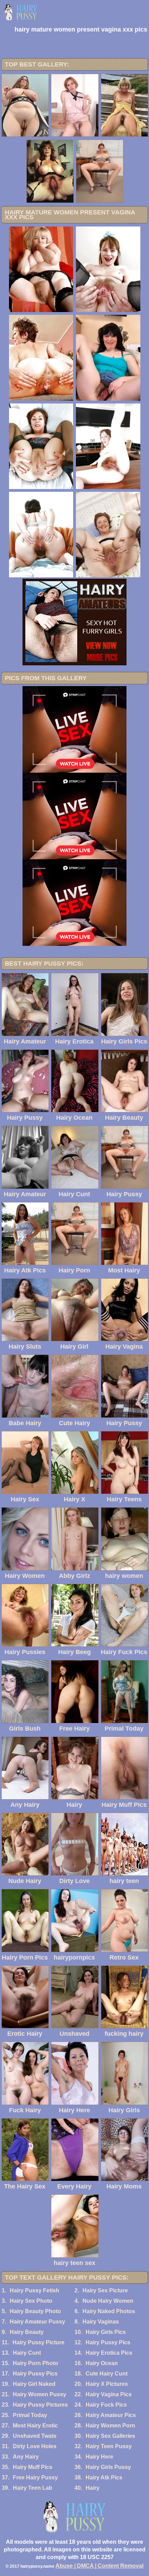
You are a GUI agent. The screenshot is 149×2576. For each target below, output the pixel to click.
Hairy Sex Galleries (110, 2436)
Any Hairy (26, 2457)
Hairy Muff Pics (33, 2467)
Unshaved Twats (35, 2436)
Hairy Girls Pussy (108, 2467)
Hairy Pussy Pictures (40, 2405)
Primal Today (30, 2415)
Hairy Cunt (27, 2353)
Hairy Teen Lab (33, 2488)
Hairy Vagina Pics (109, 2394)
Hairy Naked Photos (109, 2311)
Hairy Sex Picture (105, 2290)
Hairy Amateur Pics (111, 2415)
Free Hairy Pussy (35, 2477)
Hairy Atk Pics (104, 2477)
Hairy (93, 2488)
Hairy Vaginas (101, 2322)
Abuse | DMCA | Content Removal (99, 2566)
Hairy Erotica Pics (109, 2353)
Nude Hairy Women (108, 2301)
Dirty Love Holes (35, 2446)
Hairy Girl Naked (34, 2384)
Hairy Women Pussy (40, 2394)
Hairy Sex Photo (31, 2301)
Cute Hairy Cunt (107, 2374)
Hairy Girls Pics (106, 2332)
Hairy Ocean (102, 2363)
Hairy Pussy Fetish (34, 2290)
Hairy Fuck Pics (106, 2405)
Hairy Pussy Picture (38, 2342)
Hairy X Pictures (107, 2384)
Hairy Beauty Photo (35, 2311)
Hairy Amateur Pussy (37, 2322)
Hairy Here (99, 2457)
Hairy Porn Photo (36, 2363)
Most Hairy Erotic (35, 2426)
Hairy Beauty (27, 2332)
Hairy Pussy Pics (108, 2342)
